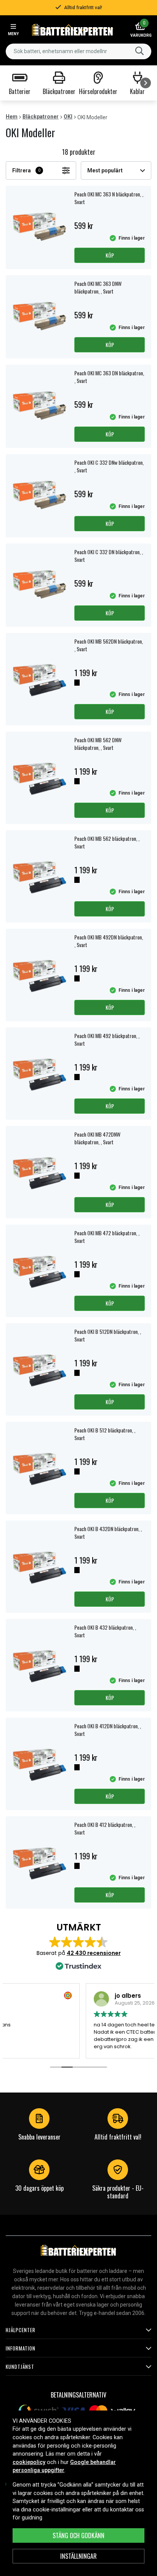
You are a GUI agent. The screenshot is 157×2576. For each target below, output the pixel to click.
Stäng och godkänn (78, 2535)
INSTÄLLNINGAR (78, 2556)
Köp (110, 255)
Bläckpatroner (41, 117)
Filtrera (26, 170)
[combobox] (78, 51)
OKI (68, 117)
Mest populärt (105, 170)
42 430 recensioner (94, 1953)
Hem (12, 117)
